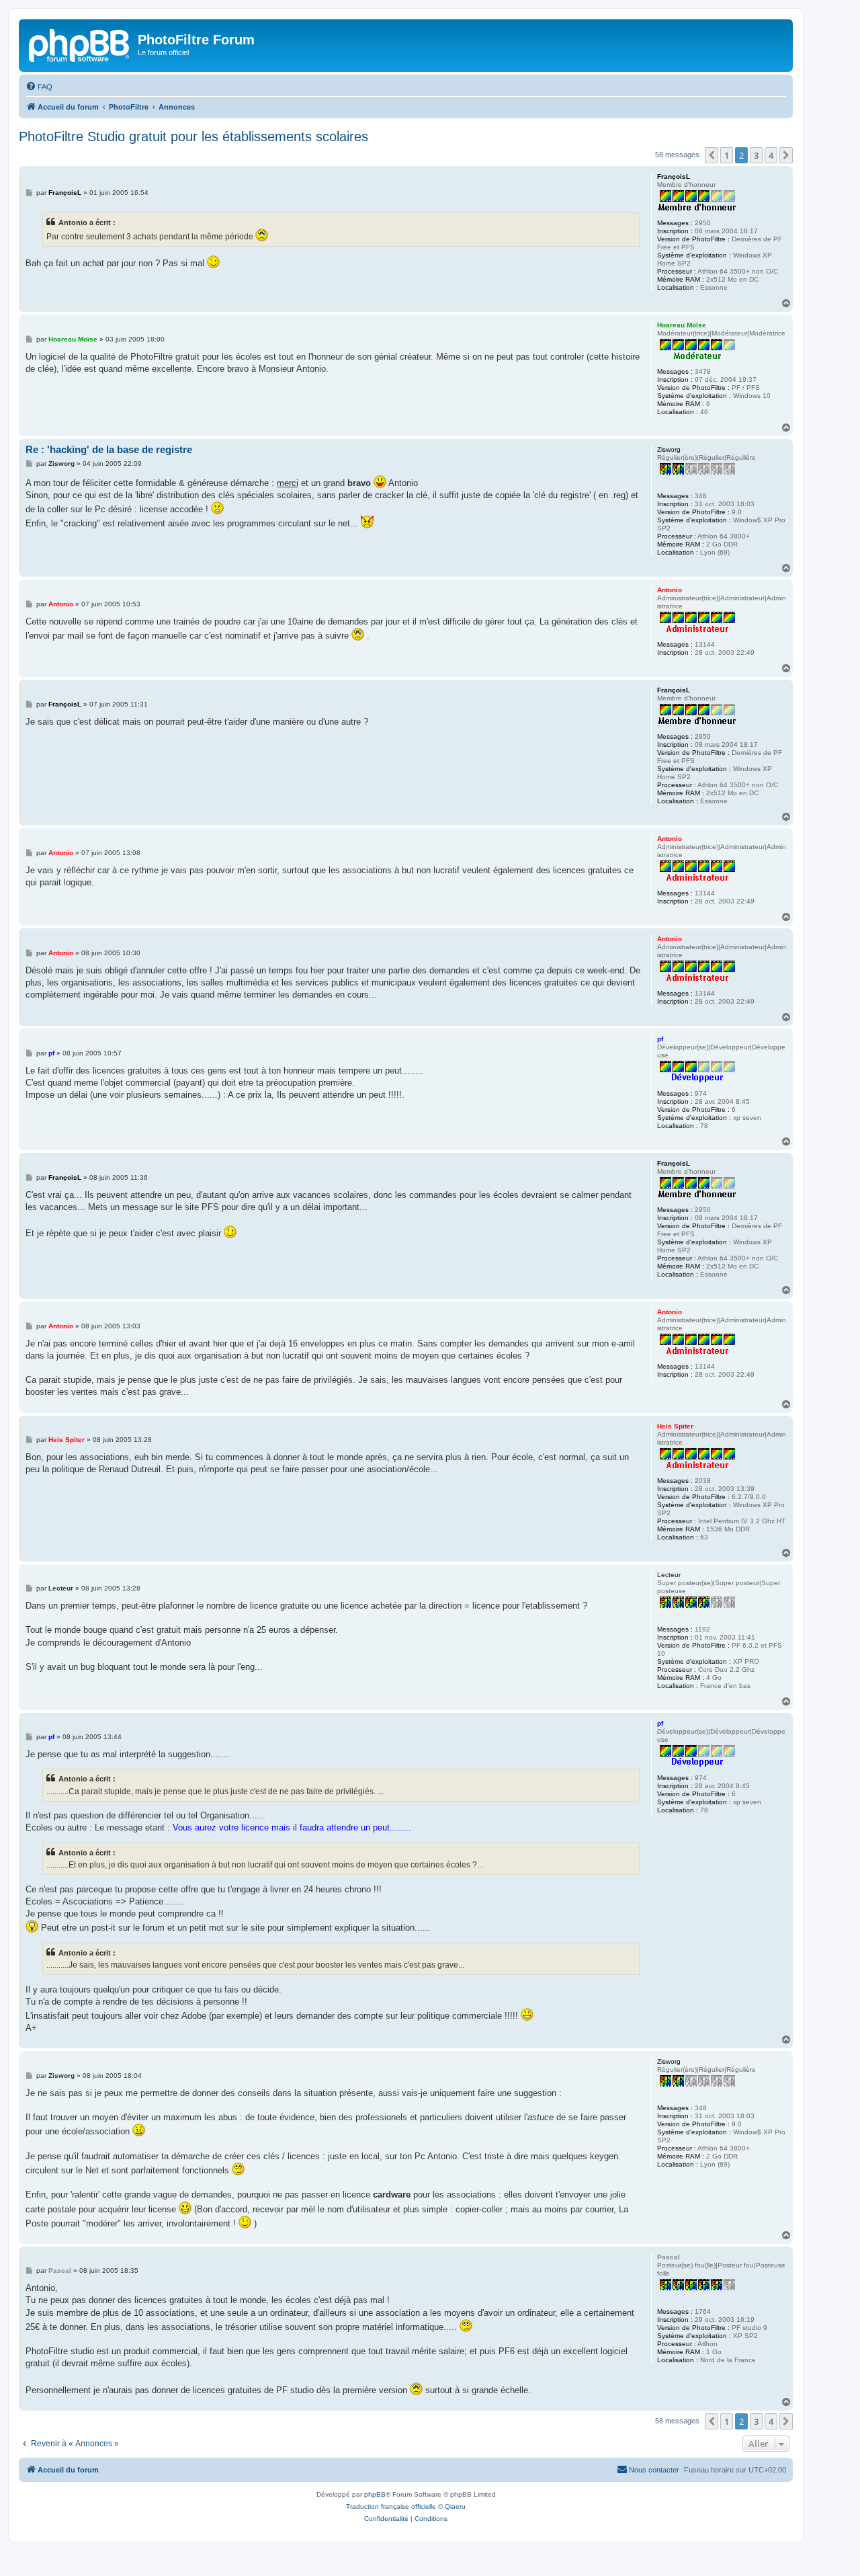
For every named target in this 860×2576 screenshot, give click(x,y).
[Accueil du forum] (80, 44)
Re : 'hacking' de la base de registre (109, 449)
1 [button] (727, 155)
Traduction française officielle (391, 2506)
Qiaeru (455, 2506)
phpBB (375, 2494)
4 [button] (771, 155)
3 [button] (756, 155)
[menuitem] (39, 87)
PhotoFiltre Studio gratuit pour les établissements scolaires (193, 136)
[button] (712, 155)
